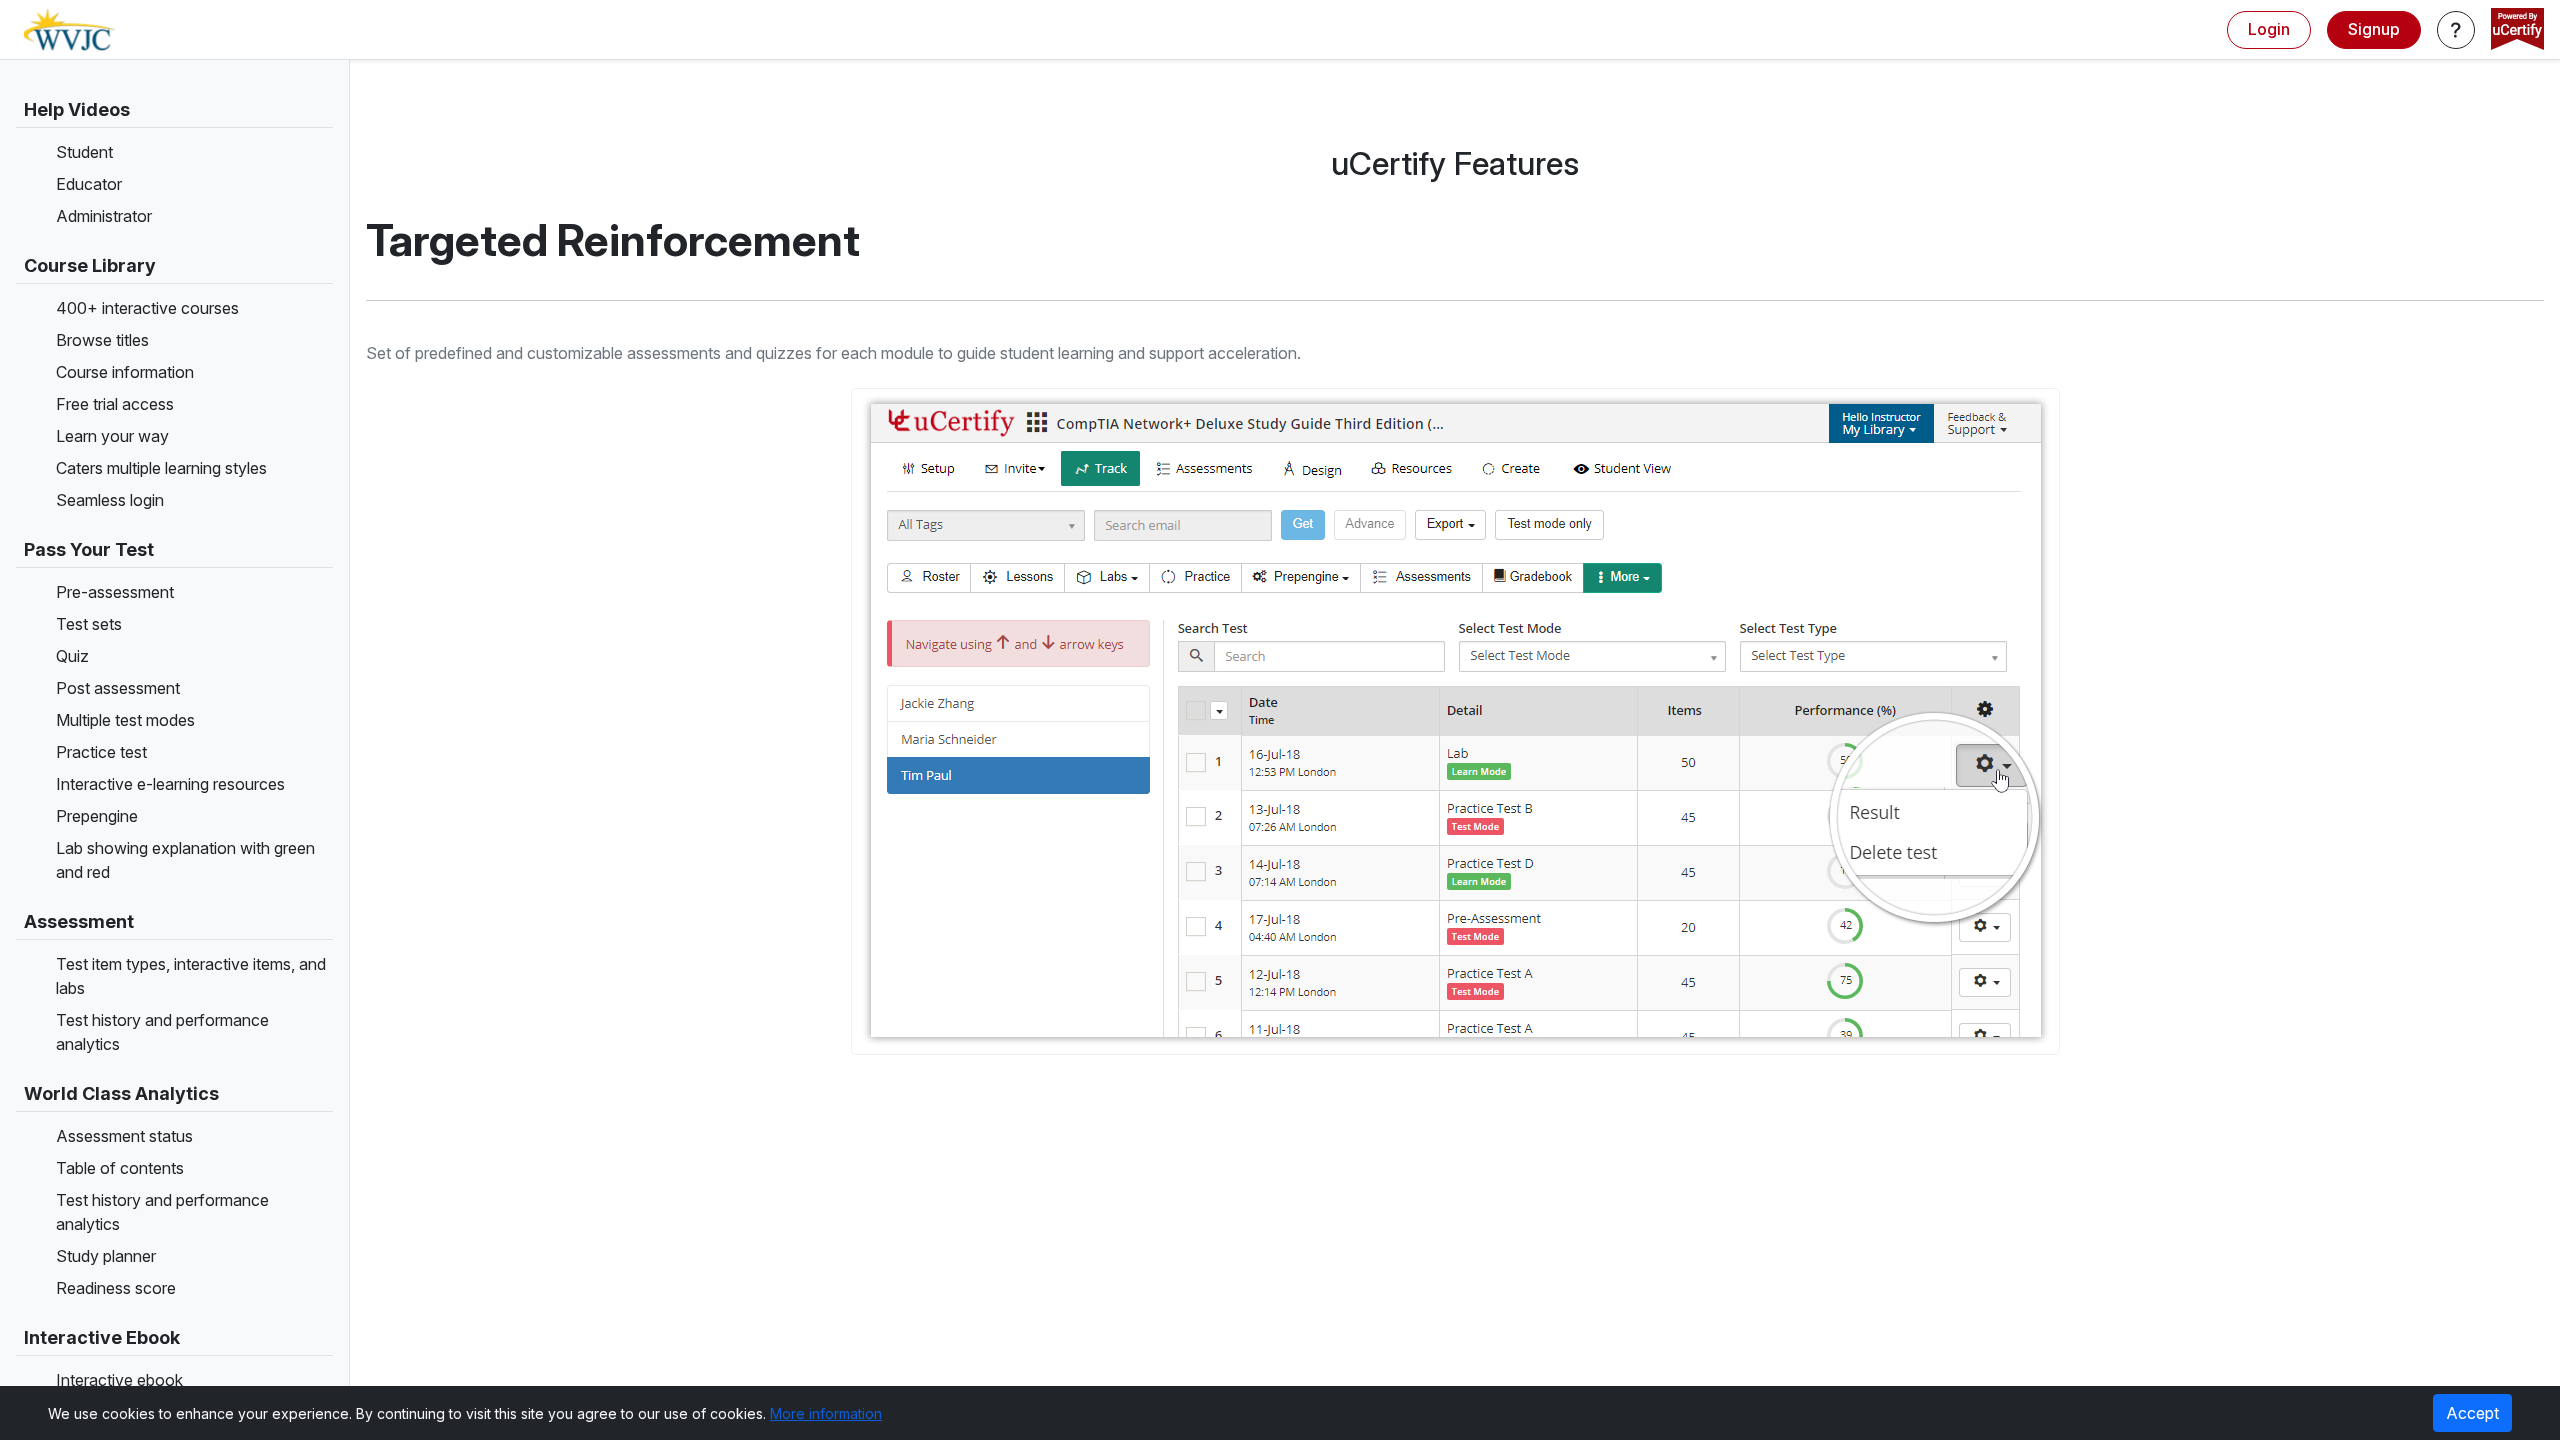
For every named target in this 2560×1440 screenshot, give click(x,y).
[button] (2456, 30)
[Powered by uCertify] (2517, 31)
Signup (2374, 29)
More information (826, 1413)
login (2269, 29)
